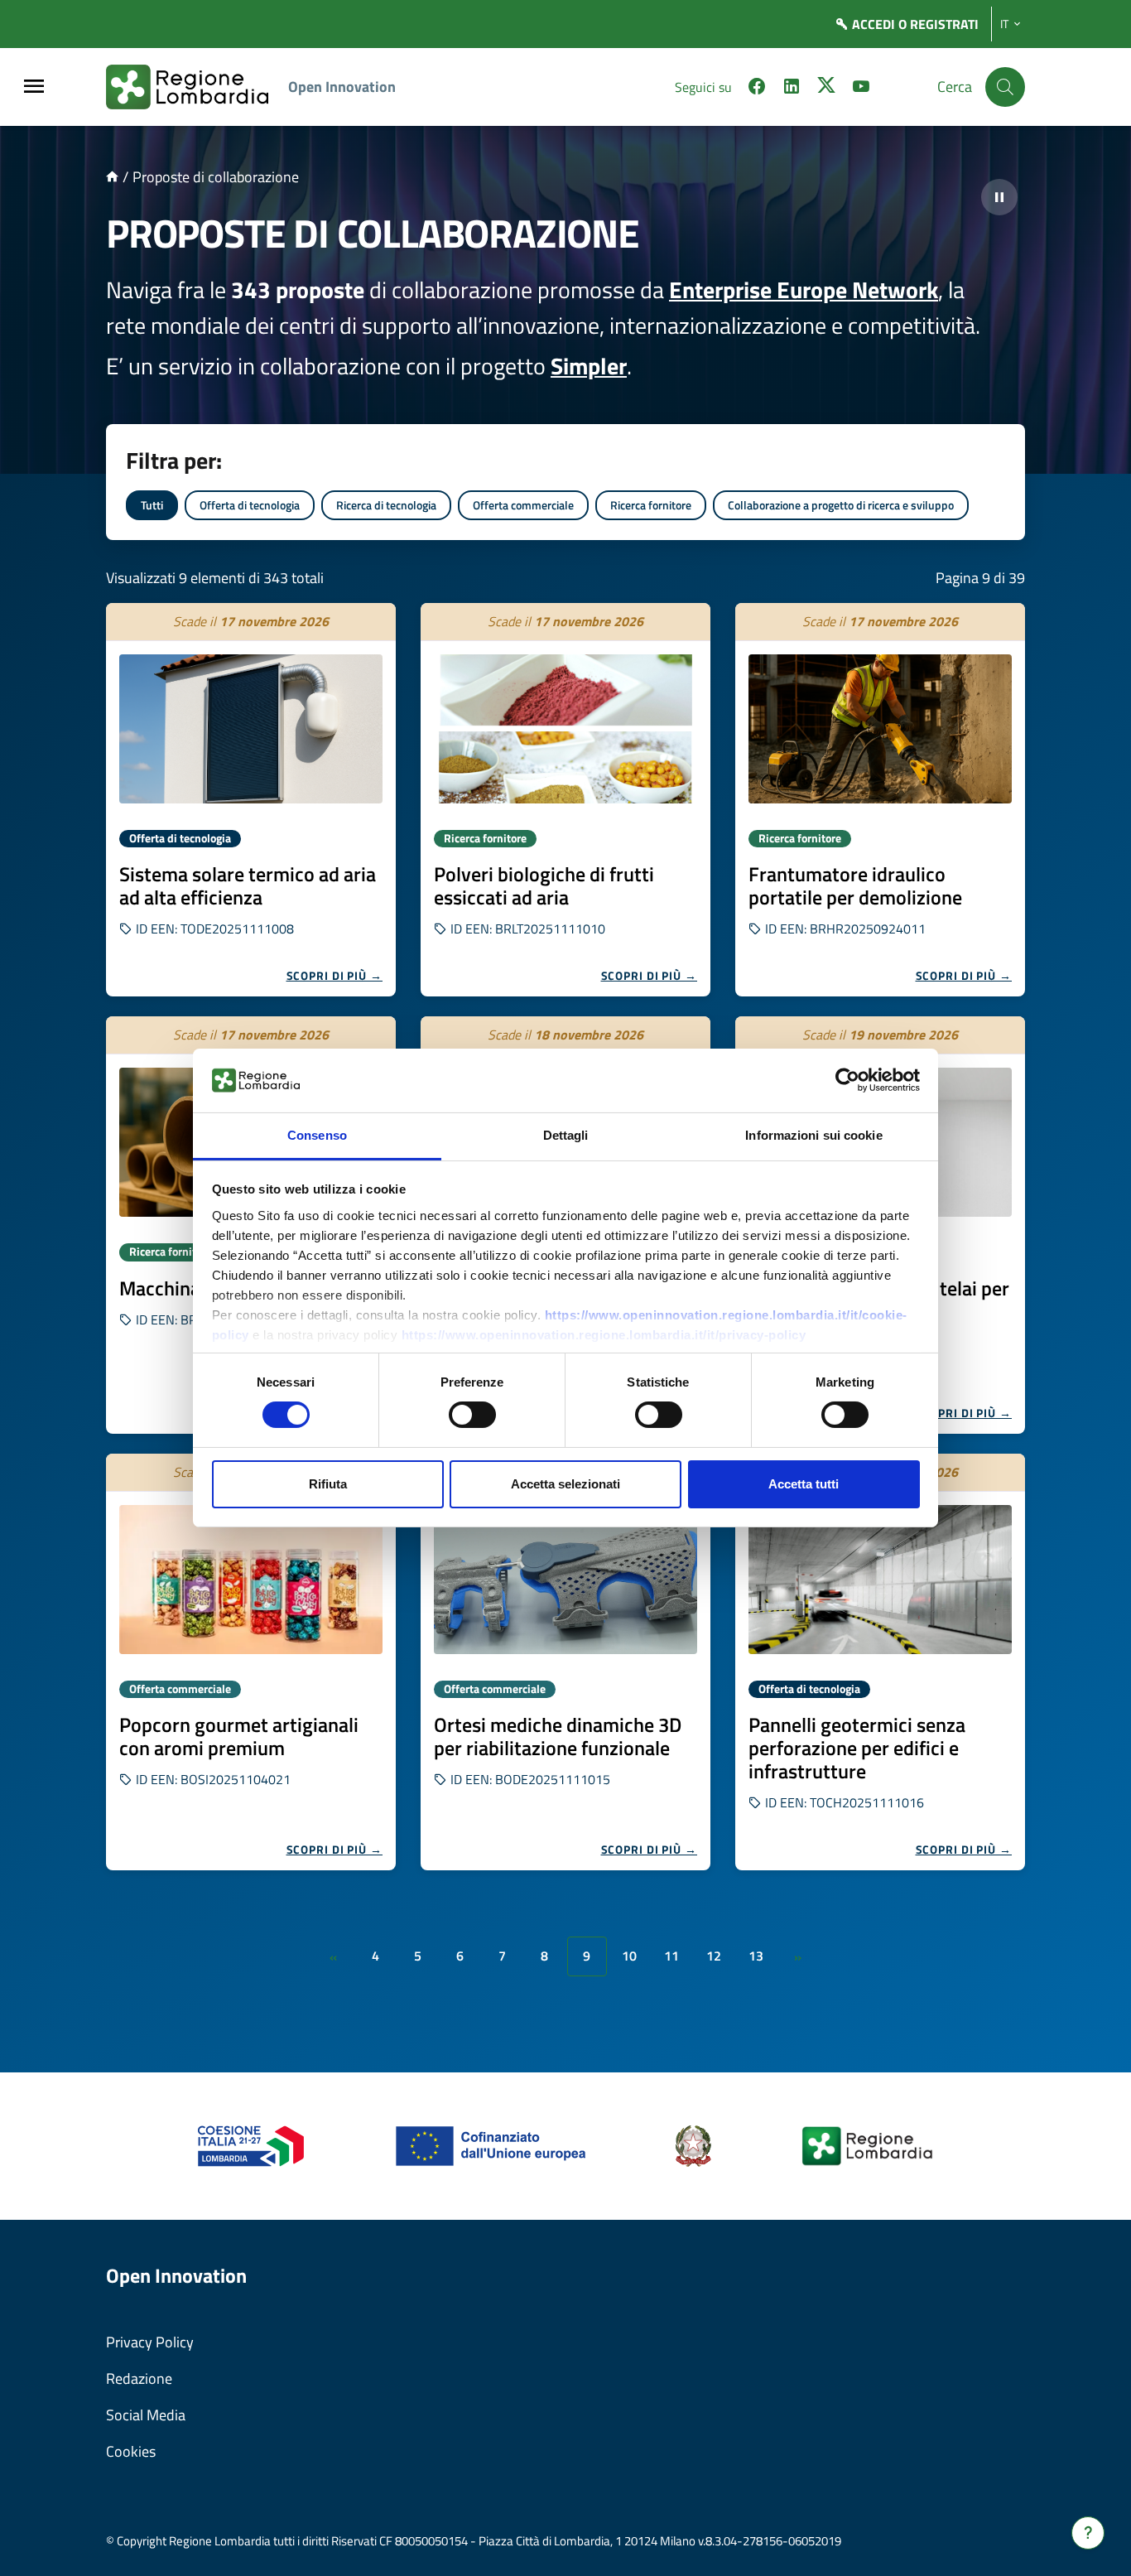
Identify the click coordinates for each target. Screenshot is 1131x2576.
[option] (251, 800)
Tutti (152, 505)
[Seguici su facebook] (757, 89)
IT (1004, 24)
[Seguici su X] (826, 89)
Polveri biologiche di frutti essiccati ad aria (544, 885)
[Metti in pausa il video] (999, 197)
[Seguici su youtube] (861, 89)
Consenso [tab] (317, 1135)
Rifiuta (328, 1484)
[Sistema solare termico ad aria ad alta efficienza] (251, 729)
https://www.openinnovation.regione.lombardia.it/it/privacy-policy (604, 1335)
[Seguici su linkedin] (792, 89)
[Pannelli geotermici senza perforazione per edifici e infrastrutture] (880, 1580)
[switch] (472, 1415)
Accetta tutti (804, 1484)
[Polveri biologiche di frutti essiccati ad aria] (565, 729)
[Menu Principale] (34, 87)
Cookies (131, 2451)
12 (714, 1956)
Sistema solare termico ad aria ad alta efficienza (248, 885)
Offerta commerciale (523, 505)
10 (629, 1956)
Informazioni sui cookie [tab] (813, 1135)
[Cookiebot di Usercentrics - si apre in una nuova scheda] (847, 1080)
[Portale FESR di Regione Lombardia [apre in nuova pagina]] (251, 2145)
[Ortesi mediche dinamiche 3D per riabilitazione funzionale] (565, 1580)
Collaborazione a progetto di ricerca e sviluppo (841, 505)
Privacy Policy (150, 2342)
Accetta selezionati (565, 1484)
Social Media (146, 2415)
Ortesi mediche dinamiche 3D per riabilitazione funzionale (558, 1736)
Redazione (139, 2378)
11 (671, 1956)
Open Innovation (342, 87)
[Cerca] (1005, 87)
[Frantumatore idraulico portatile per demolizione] (880, 729)
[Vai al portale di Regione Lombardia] (197, 87)
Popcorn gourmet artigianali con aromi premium (239, 1736)
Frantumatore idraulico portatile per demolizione (855, 885)
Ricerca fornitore (651, 505)
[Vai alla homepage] (112, 177)
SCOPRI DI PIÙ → (335, 975)
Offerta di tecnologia (250, 505)
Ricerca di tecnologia (386, 505)
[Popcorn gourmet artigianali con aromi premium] (251, 1580)
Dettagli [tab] (566, 1135)
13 (756, 1956)
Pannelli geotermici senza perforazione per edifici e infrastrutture (857, 1748)
